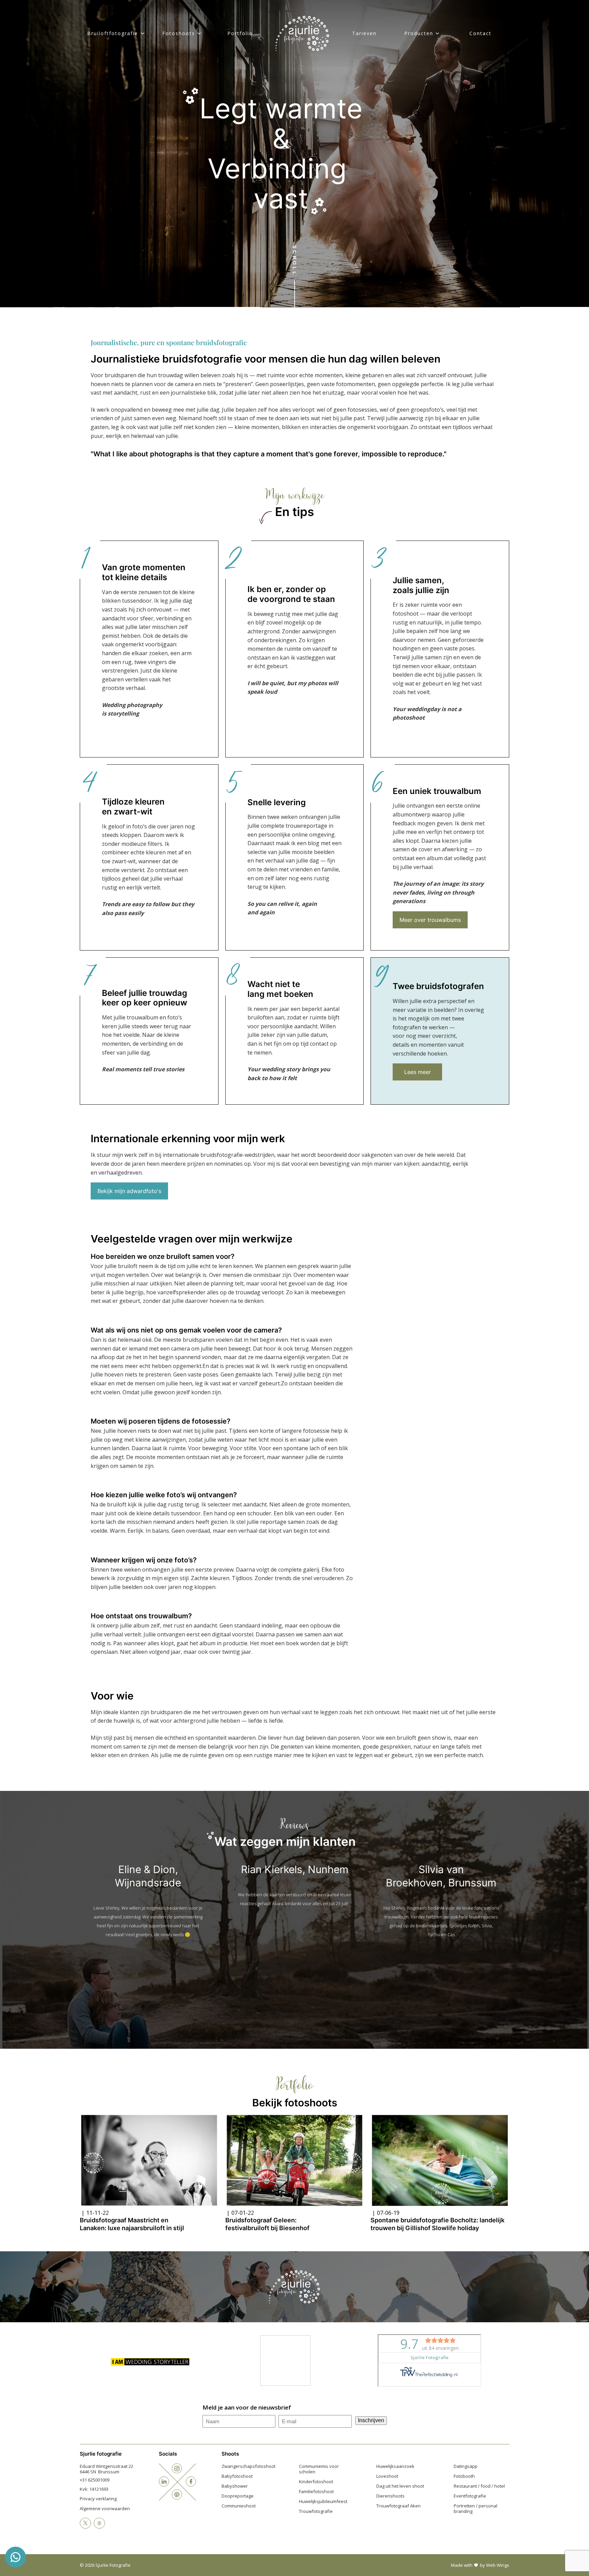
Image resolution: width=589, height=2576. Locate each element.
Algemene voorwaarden (105, 2508)
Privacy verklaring (98, 2499)
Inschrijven (371, 2420)
